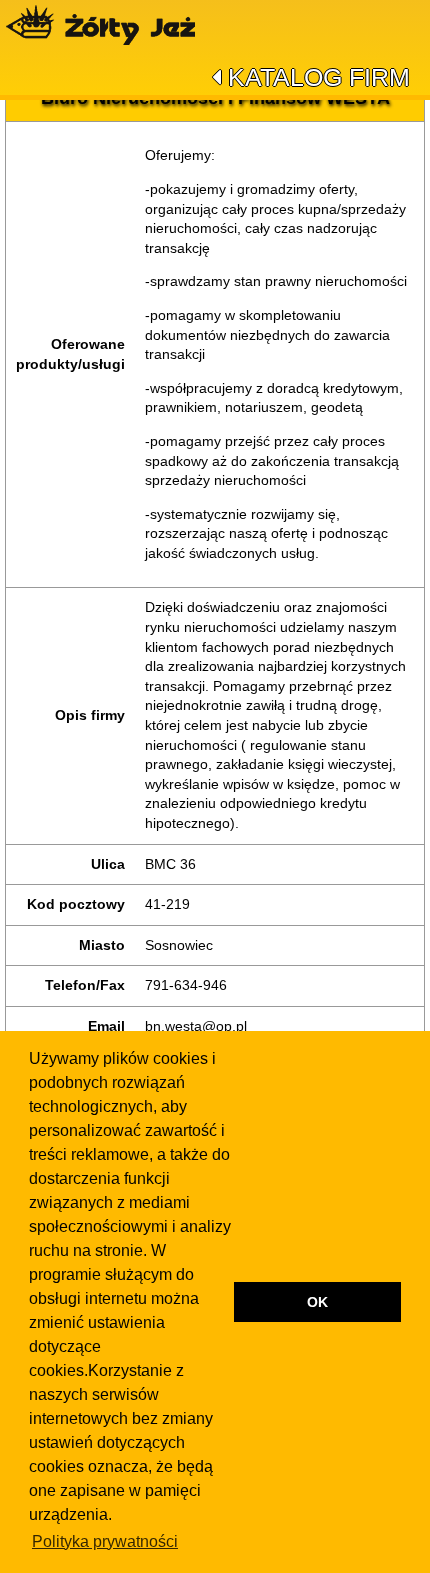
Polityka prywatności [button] (105, 1541)
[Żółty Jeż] (110, 25)
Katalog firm (319, 77)
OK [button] (317, 1302)
